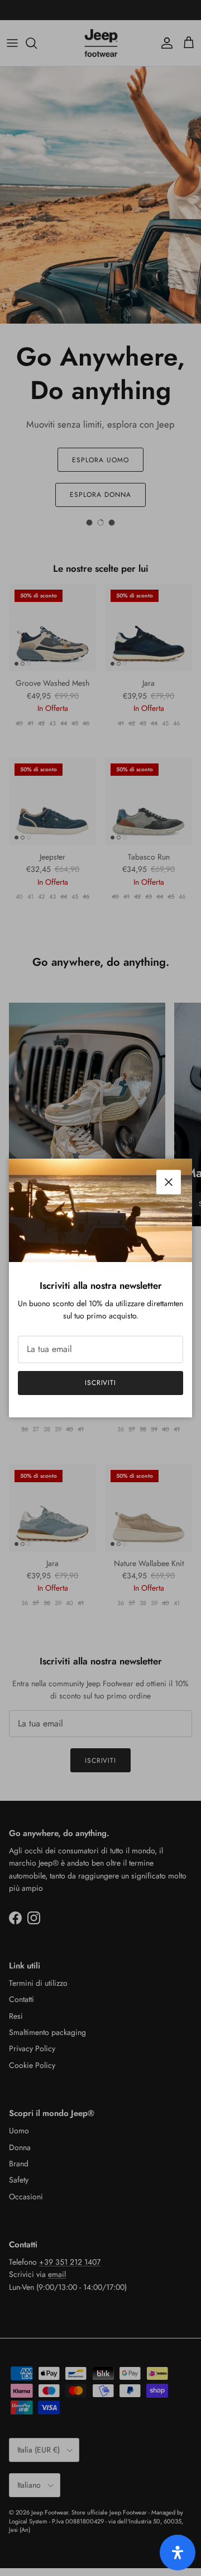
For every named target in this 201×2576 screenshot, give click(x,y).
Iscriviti (101, 1383)
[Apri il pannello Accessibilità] (178, 2553)
